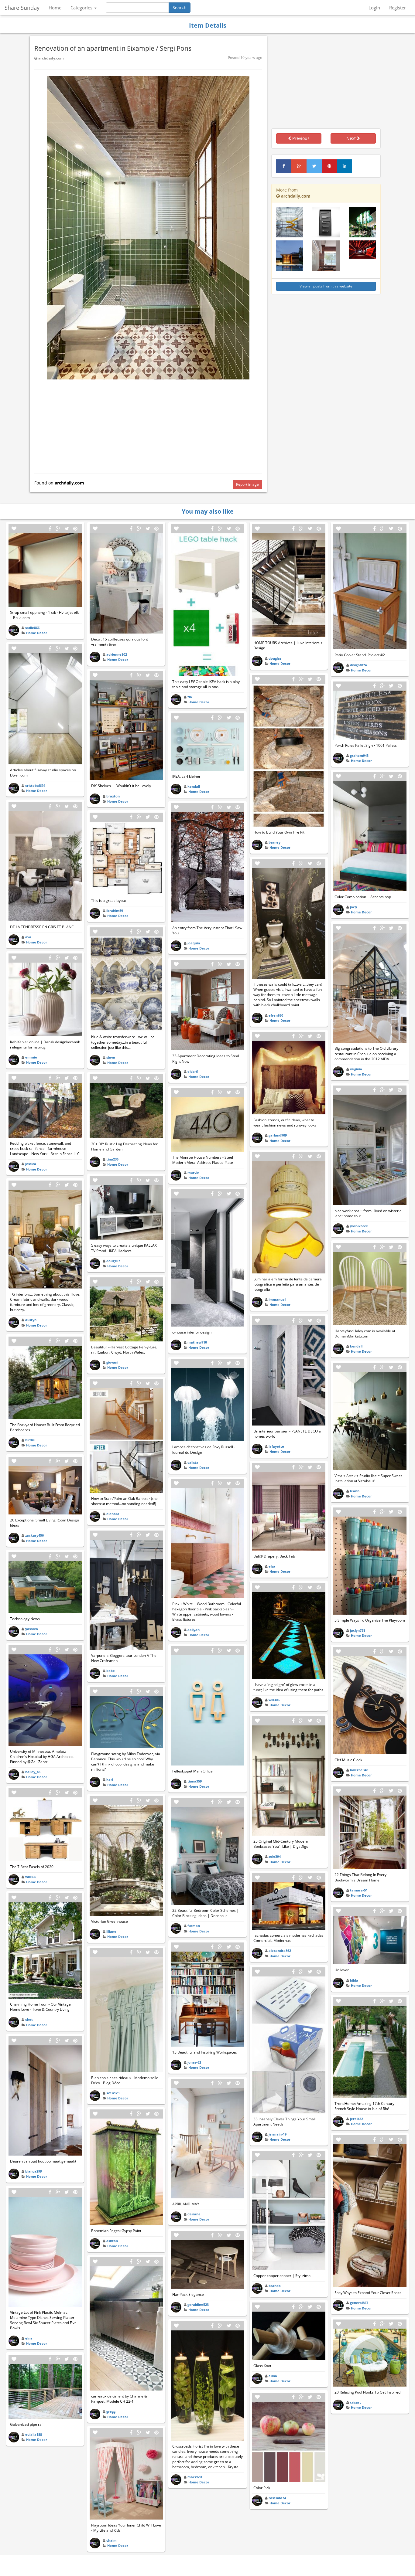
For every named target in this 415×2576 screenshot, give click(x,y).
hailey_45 (33, 1772)
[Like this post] (14, 529)
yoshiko (32, 1629)
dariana (194, 2214)
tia (190, 697)
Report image (247, 484)
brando (275, 2286)
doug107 (113, 1261)
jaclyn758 (358, 1630)
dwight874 (358, 665)
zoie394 (275, 1856)
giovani (112, 1362)
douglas (275, 658)
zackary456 (34, 1535)
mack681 (195, 2477)
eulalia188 (34, 2434)
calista (193, 1462)
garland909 (278, 1135)
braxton (113, 796)
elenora (113, 1514)
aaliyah (194, 1630)
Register (398, 8)
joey (353, 907)
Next (352, 138)
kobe (111, 1671)
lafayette (276, 1446)
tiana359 (195, 1781)
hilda (354, 1980)
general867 (359, 2303)
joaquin (194, 943)
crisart (355, 2402)
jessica (31, 1164)
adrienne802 (117, 654)
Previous (300, 138)
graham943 (359, 755)
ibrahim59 (115, 911)
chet (29, 2019)
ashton (112, 2241)
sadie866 (32, 628)
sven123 (113, 2093)
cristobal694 (35, 785)
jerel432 (357, 2119)
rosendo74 (277, 2498)
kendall (194, 786)
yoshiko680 (359, 1226)
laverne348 (359, 1770)
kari (110, 1779)
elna (29, 2338)
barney (274, 842)
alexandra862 (280, 1951)
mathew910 (197, 1342)
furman (194, 1926)
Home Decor (37, 633)
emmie (31, 1057)
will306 (31, 1877)
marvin (193, 1172)
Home (55, 8)
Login (374, 8)
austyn (31, 1320)
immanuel (277, 1299)
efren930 (276, 1015)
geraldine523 (198, 2304)
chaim (111, 2540)
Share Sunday (22, 8)
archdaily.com (51, 58)
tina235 (112, 1159)
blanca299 (34, 2171)
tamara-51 (359, 1890)
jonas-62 (194, 2062)
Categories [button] (82, 8)
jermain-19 (278, 2134)
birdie (30, 1440)
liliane (111, 1931)
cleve (111, 1057)
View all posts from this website (326, 286)
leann (355, 1491)
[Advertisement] (148, 425)
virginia (356, 1069)
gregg (111, 2411)
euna (273, 2376)
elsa (272, 1566)
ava (28, 937)
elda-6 (193, 1071)
